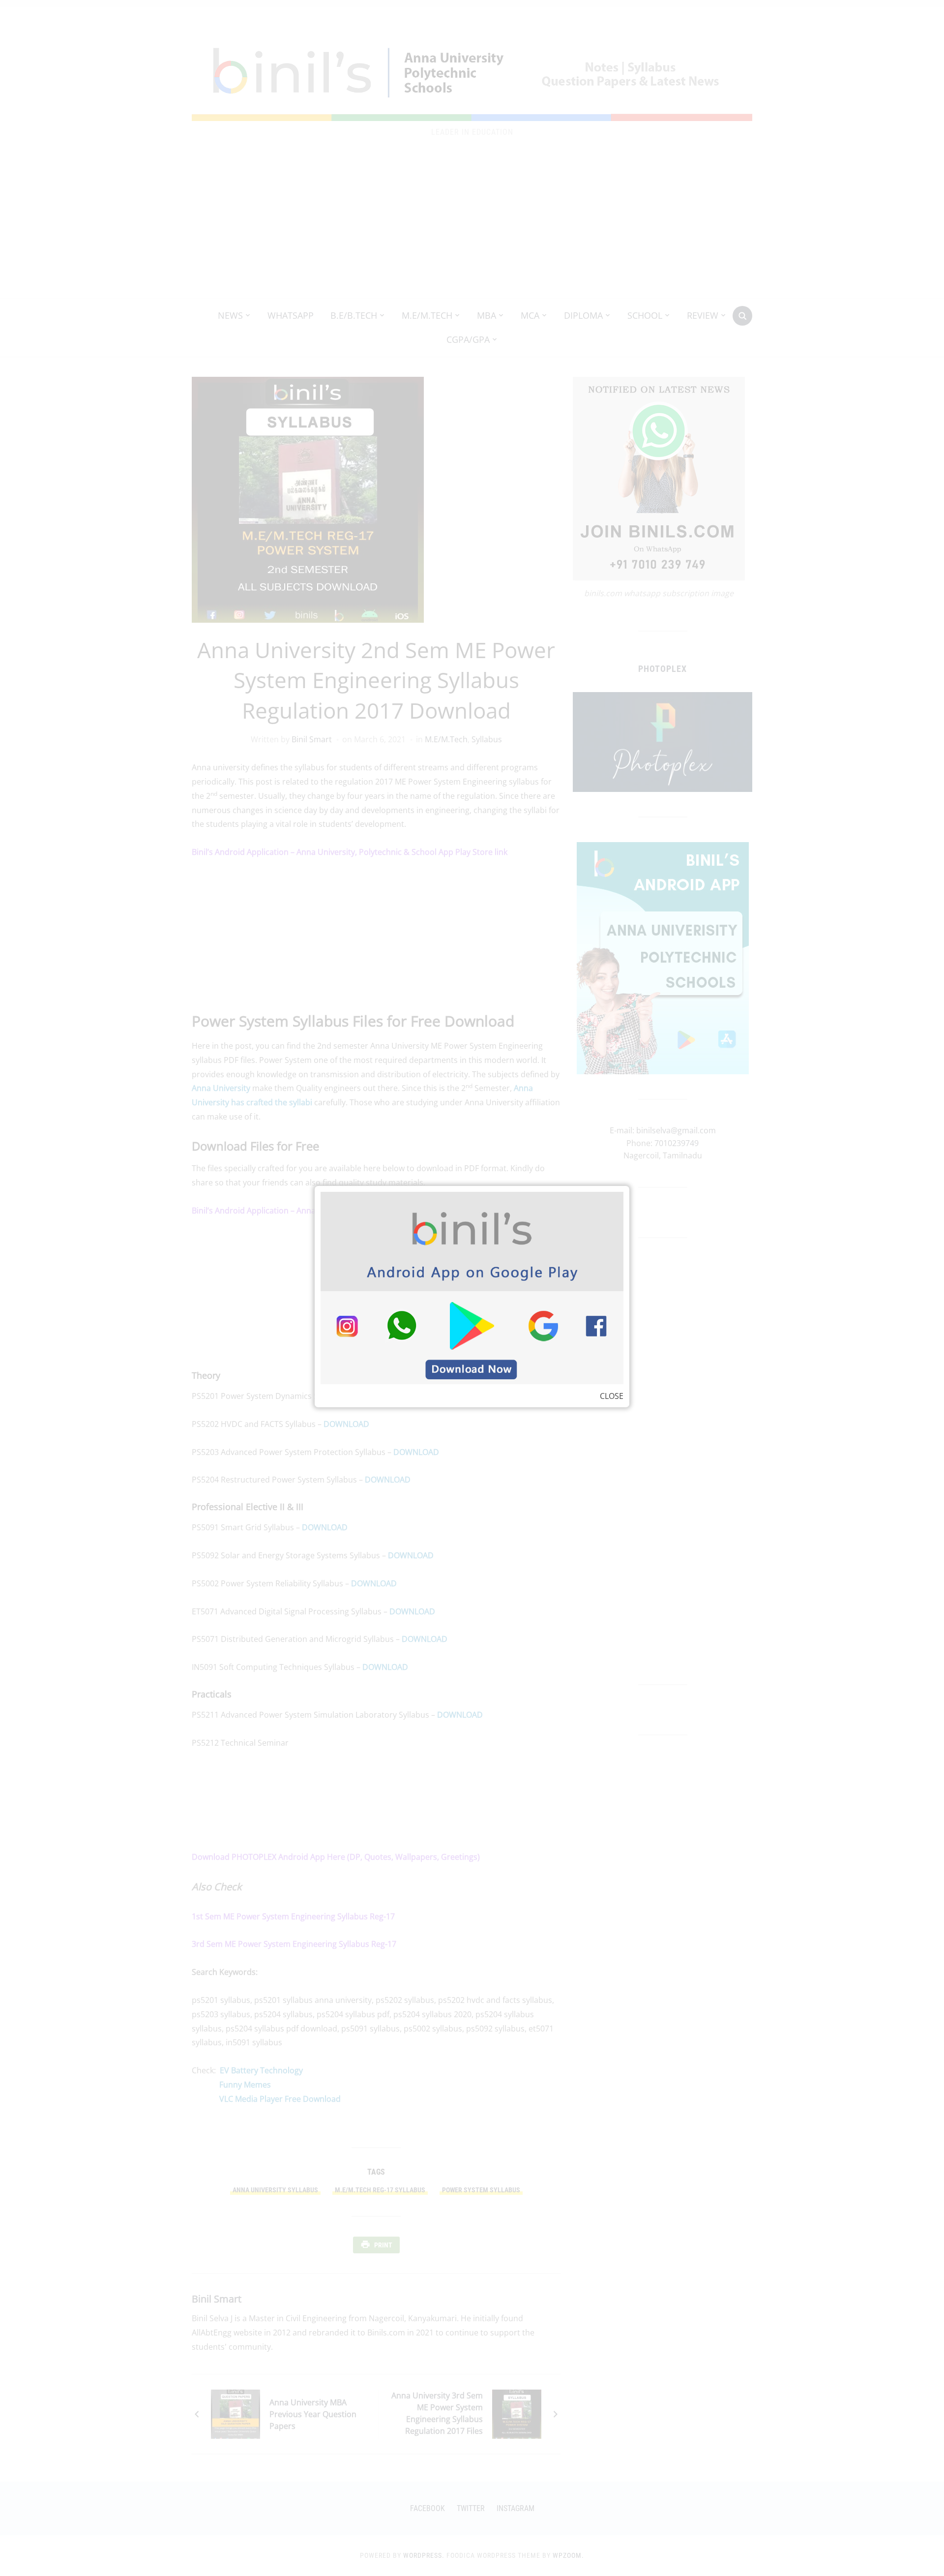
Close (612, 1396)
